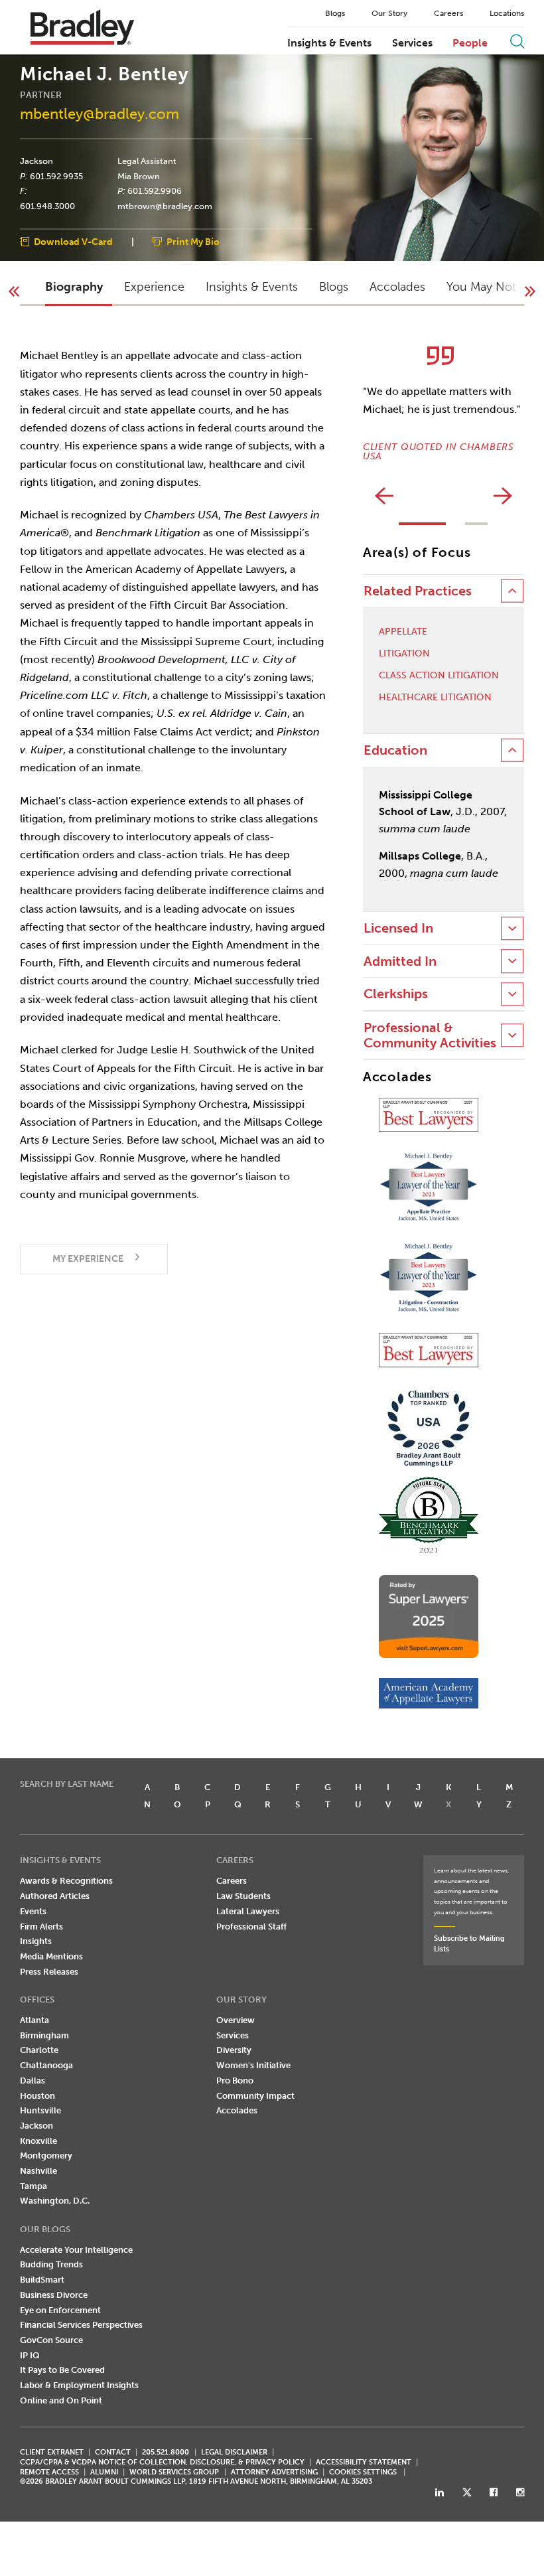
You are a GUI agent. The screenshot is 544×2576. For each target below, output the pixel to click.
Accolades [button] (397, 287)
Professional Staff (251, 1927)
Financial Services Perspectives (81, 2325)
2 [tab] (476, 524)
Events (33, 1911)
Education (395, 750)
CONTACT (113, 2452)
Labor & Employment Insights (79, 2385)
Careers (448, 13)
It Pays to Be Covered (62, 2370)
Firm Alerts (41, 1927)
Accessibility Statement (364, 2462)
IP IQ (30, 2355)
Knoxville (38, 2141)
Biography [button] (74, 287)
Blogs (335, 13)
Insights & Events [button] (252, 287)
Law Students (243, 1896)
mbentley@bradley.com (100, 114)
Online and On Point (61, 2400)
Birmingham (44, 2035)
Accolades (237, 2110)
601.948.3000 (47, 206)
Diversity (234, 2050)
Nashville (38, 2171)
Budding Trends (51, 2264)
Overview (236, 2020)
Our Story (389, 13)
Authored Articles (55, 1896)
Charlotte (39, 2050)
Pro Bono (235, 2081)
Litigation (404, 654)
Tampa (34, 2186)
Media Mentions (51, 1956)
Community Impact (255, 2096)
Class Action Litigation (439, 676)
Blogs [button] (334, 287)
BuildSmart (42, 2280)
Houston (37, 2096)
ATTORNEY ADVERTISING (274, 2472)
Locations (507, 13)
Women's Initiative (253, 2065)
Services (412, 43)
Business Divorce (54, 2295)
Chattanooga (46, 2065)
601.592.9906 (155, 191)
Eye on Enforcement (60, 2310)
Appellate (403, 632)
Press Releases (49, 1972)
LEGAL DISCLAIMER (234, 2452)
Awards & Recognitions (66, 1881)
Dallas (33, 2081)
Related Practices (418, 591)
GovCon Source (51, 2340)
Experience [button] (154, 287)
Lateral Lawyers (248, 1911)
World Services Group (174, 2472)
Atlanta (34, 2020)
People (470, 43)
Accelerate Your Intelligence (76, 2250)
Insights (36, 1941)
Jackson (36, 161)
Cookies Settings (363, 2472)
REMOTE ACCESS (49, 2472)
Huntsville (40, 2110)
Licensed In (398, 928)
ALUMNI (104, 2472)
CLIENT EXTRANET (52, 2452)
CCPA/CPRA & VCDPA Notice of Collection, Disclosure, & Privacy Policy (162, 2462)
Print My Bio (193, 242)
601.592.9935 (56, 176)
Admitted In (400, 961)
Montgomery (46, 2156)
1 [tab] (422, 524)
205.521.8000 (166, 2452)
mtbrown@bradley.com (165, 206)
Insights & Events (329, 43)
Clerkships (396, 994)
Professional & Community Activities (430, 1035)
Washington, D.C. (55, 2201)
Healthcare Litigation (435, 698)
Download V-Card (73, 242)
